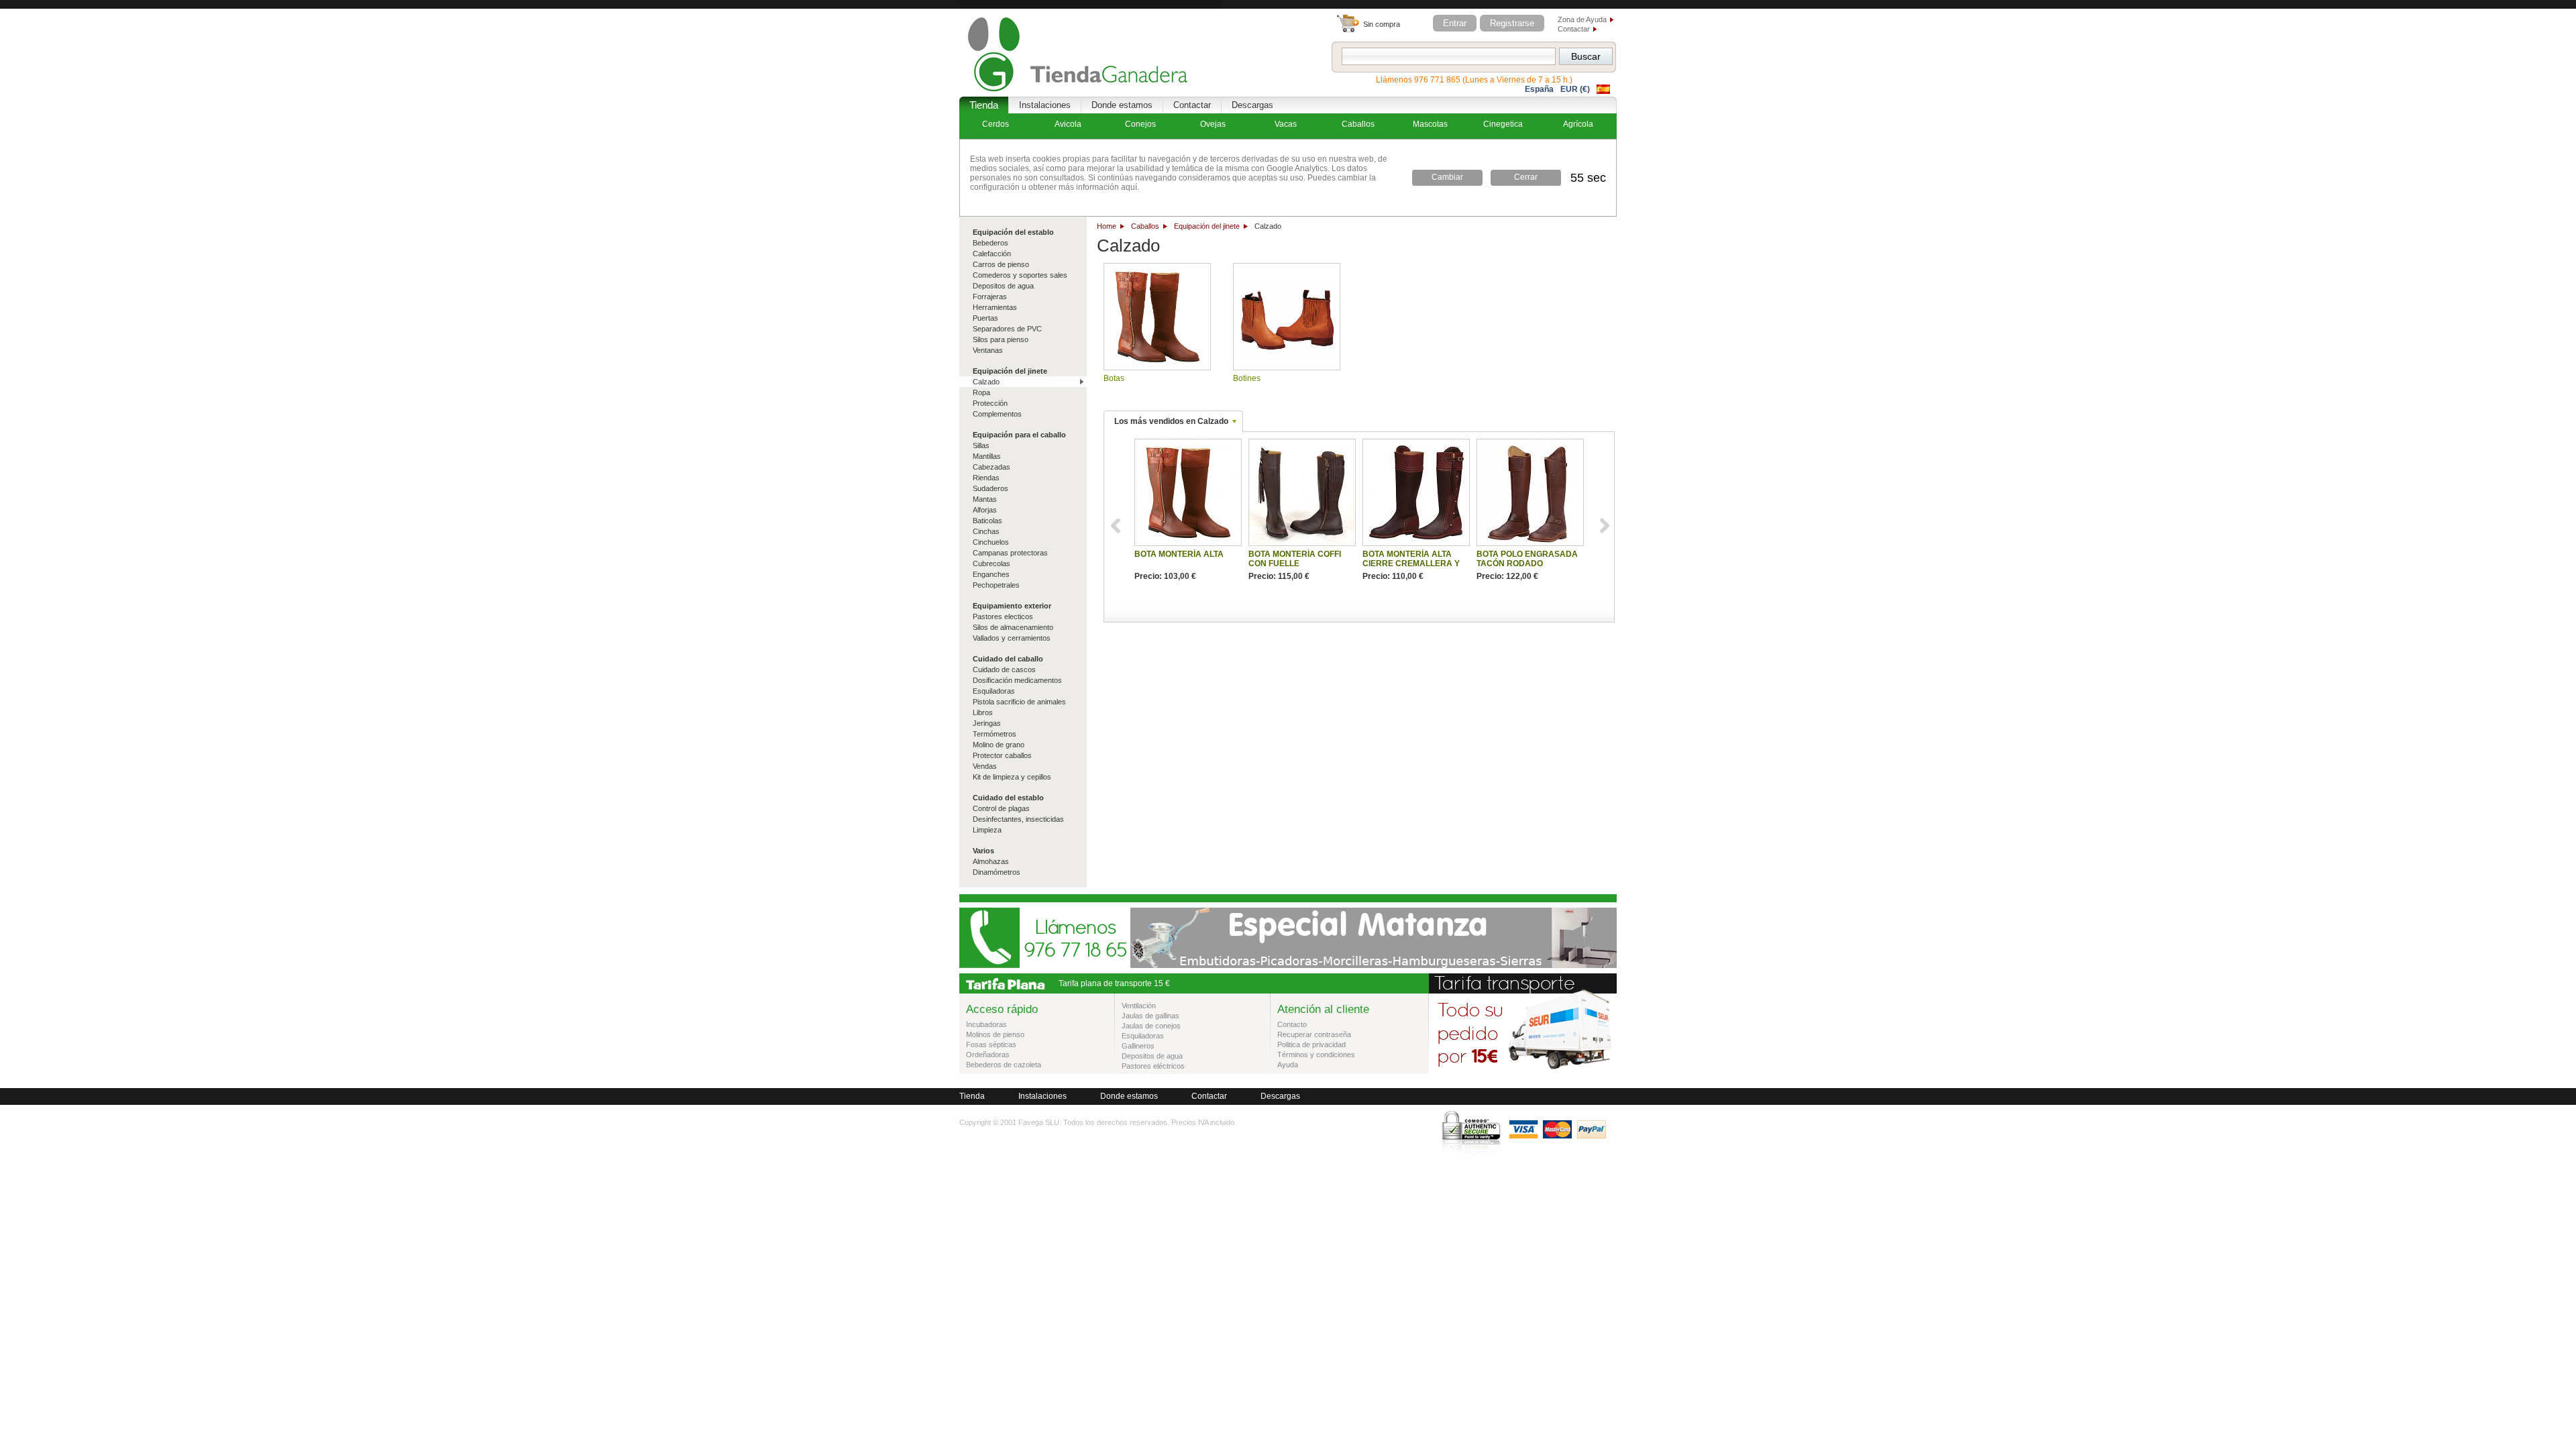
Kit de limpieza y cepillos (1012, 777)
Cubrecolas (991, 563)
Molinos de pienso (995, 1034)
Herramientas (995, 307)
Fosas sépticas (991, 1044)
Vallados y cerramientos (1012, 638)
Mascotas (1430, 124)
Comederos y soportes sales (1020, 275)
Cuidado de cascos (1004, 669)
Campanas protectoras (1010, 553)
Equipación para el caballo (1019, 435)
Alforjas (985, 510)
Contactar (1574, 29)
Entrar (1455, 23)
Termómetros (995, 734)
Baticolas (987, 521)
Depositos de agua (1003, 286)
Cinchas (986, 531)
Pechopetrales (996, 585)
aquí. (1129, 187)
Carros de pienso (1001, 264)
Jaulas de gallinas (1150, 1016)
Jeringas (987, 723)
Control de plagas (1001, 808)
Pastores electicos (1003, 616)
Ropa (981, 392)
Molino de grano (999, 745)
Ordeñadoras (988, 1055)
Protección (990, 403)
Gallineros (1138, 1046)
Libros (983, 712)
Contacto (1292, 1024)
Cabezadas (991, 467)
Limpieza (987, 830)
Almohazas (991, 861)
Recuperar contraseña (1314, 1034)
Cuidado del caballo (1008, 659)
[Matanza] (1374, 965)
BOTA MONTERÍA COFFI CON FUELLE (1295, 559)
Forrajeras (990, 297)
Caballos (1145, 226)
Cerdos (996, 124)
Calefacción (992, 254)
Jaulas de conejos (1151, 1026)
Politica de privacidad (1311, 1044)
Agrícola (1578, 124)
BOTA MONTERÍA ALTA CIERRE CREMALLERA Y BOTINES (1411, 563)
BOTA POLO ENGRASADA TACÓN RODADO (1527, 559)
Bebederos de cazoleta (1004, 1065)
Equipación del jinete (1207, 226)
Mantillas (987, 456)
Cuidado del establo (1008, 798)
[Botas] (1157, 317)
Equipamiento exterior (1012, 606)
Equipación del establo (1013, 232)
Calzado (986, 382)
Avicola (1068, 124)
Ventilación (1139, 1006)
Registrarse (1512, 23)
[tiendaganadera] (1090, 48)
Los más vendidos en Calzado (1171, 421)
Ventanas (988, 350)
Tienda (984, 105)
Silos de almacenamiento (1013, 627)
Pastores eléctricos (1153, 1066)
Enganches (991, 574)
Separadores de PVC (1007, 329)
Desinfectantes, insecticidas (1018, 819)
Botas (1114, 378)
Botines (1247, 378)
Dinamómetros (997, 872)
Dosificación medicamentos (1017, 680)
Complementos (997, 414)
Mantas (985, 499)
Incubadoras (986, 1024)
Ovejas (1213, 124)
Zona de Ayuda (1582, 19)
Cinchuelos (991, 542)
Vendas (985, 766)
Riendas (986, 478)
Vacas (1286, 124)
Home (1107, 226)
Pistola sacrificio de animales (1019, 702)
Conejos (1140, 124)
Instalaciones (1045, 105)
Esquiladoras (994, 691)
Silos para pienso (1001, 339)
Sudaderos (990, 488)
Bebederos (990, 243)
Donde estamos (1122, 105)
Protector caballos (1002, 755)
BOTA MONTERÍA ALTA (1179, 554)
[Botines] (1287, 317)
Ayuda (1288, 1065)
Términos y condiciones (1316, 1055)
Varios (983, 851)
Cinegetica (1503, 124)
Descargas (1252, 105)
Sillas (981, 445)
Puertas (985, 318)
